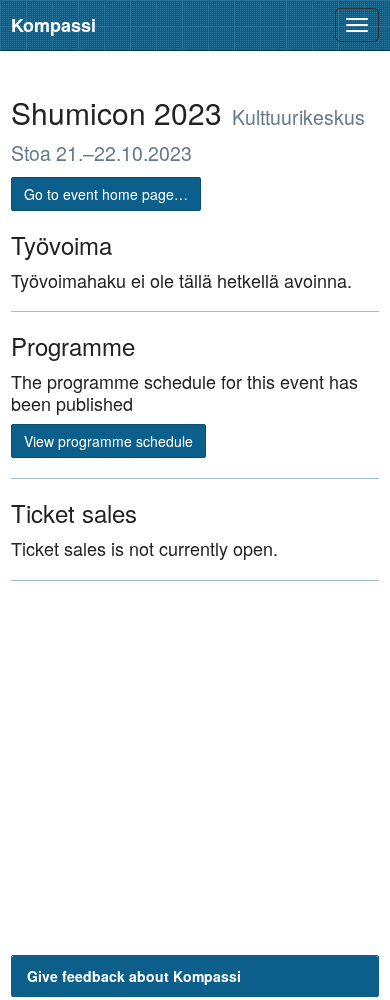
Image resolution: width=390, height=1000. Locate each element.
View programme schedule (108, 441)
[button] (195, 976)
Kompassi (53, 25)
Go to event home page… (106, 194)
